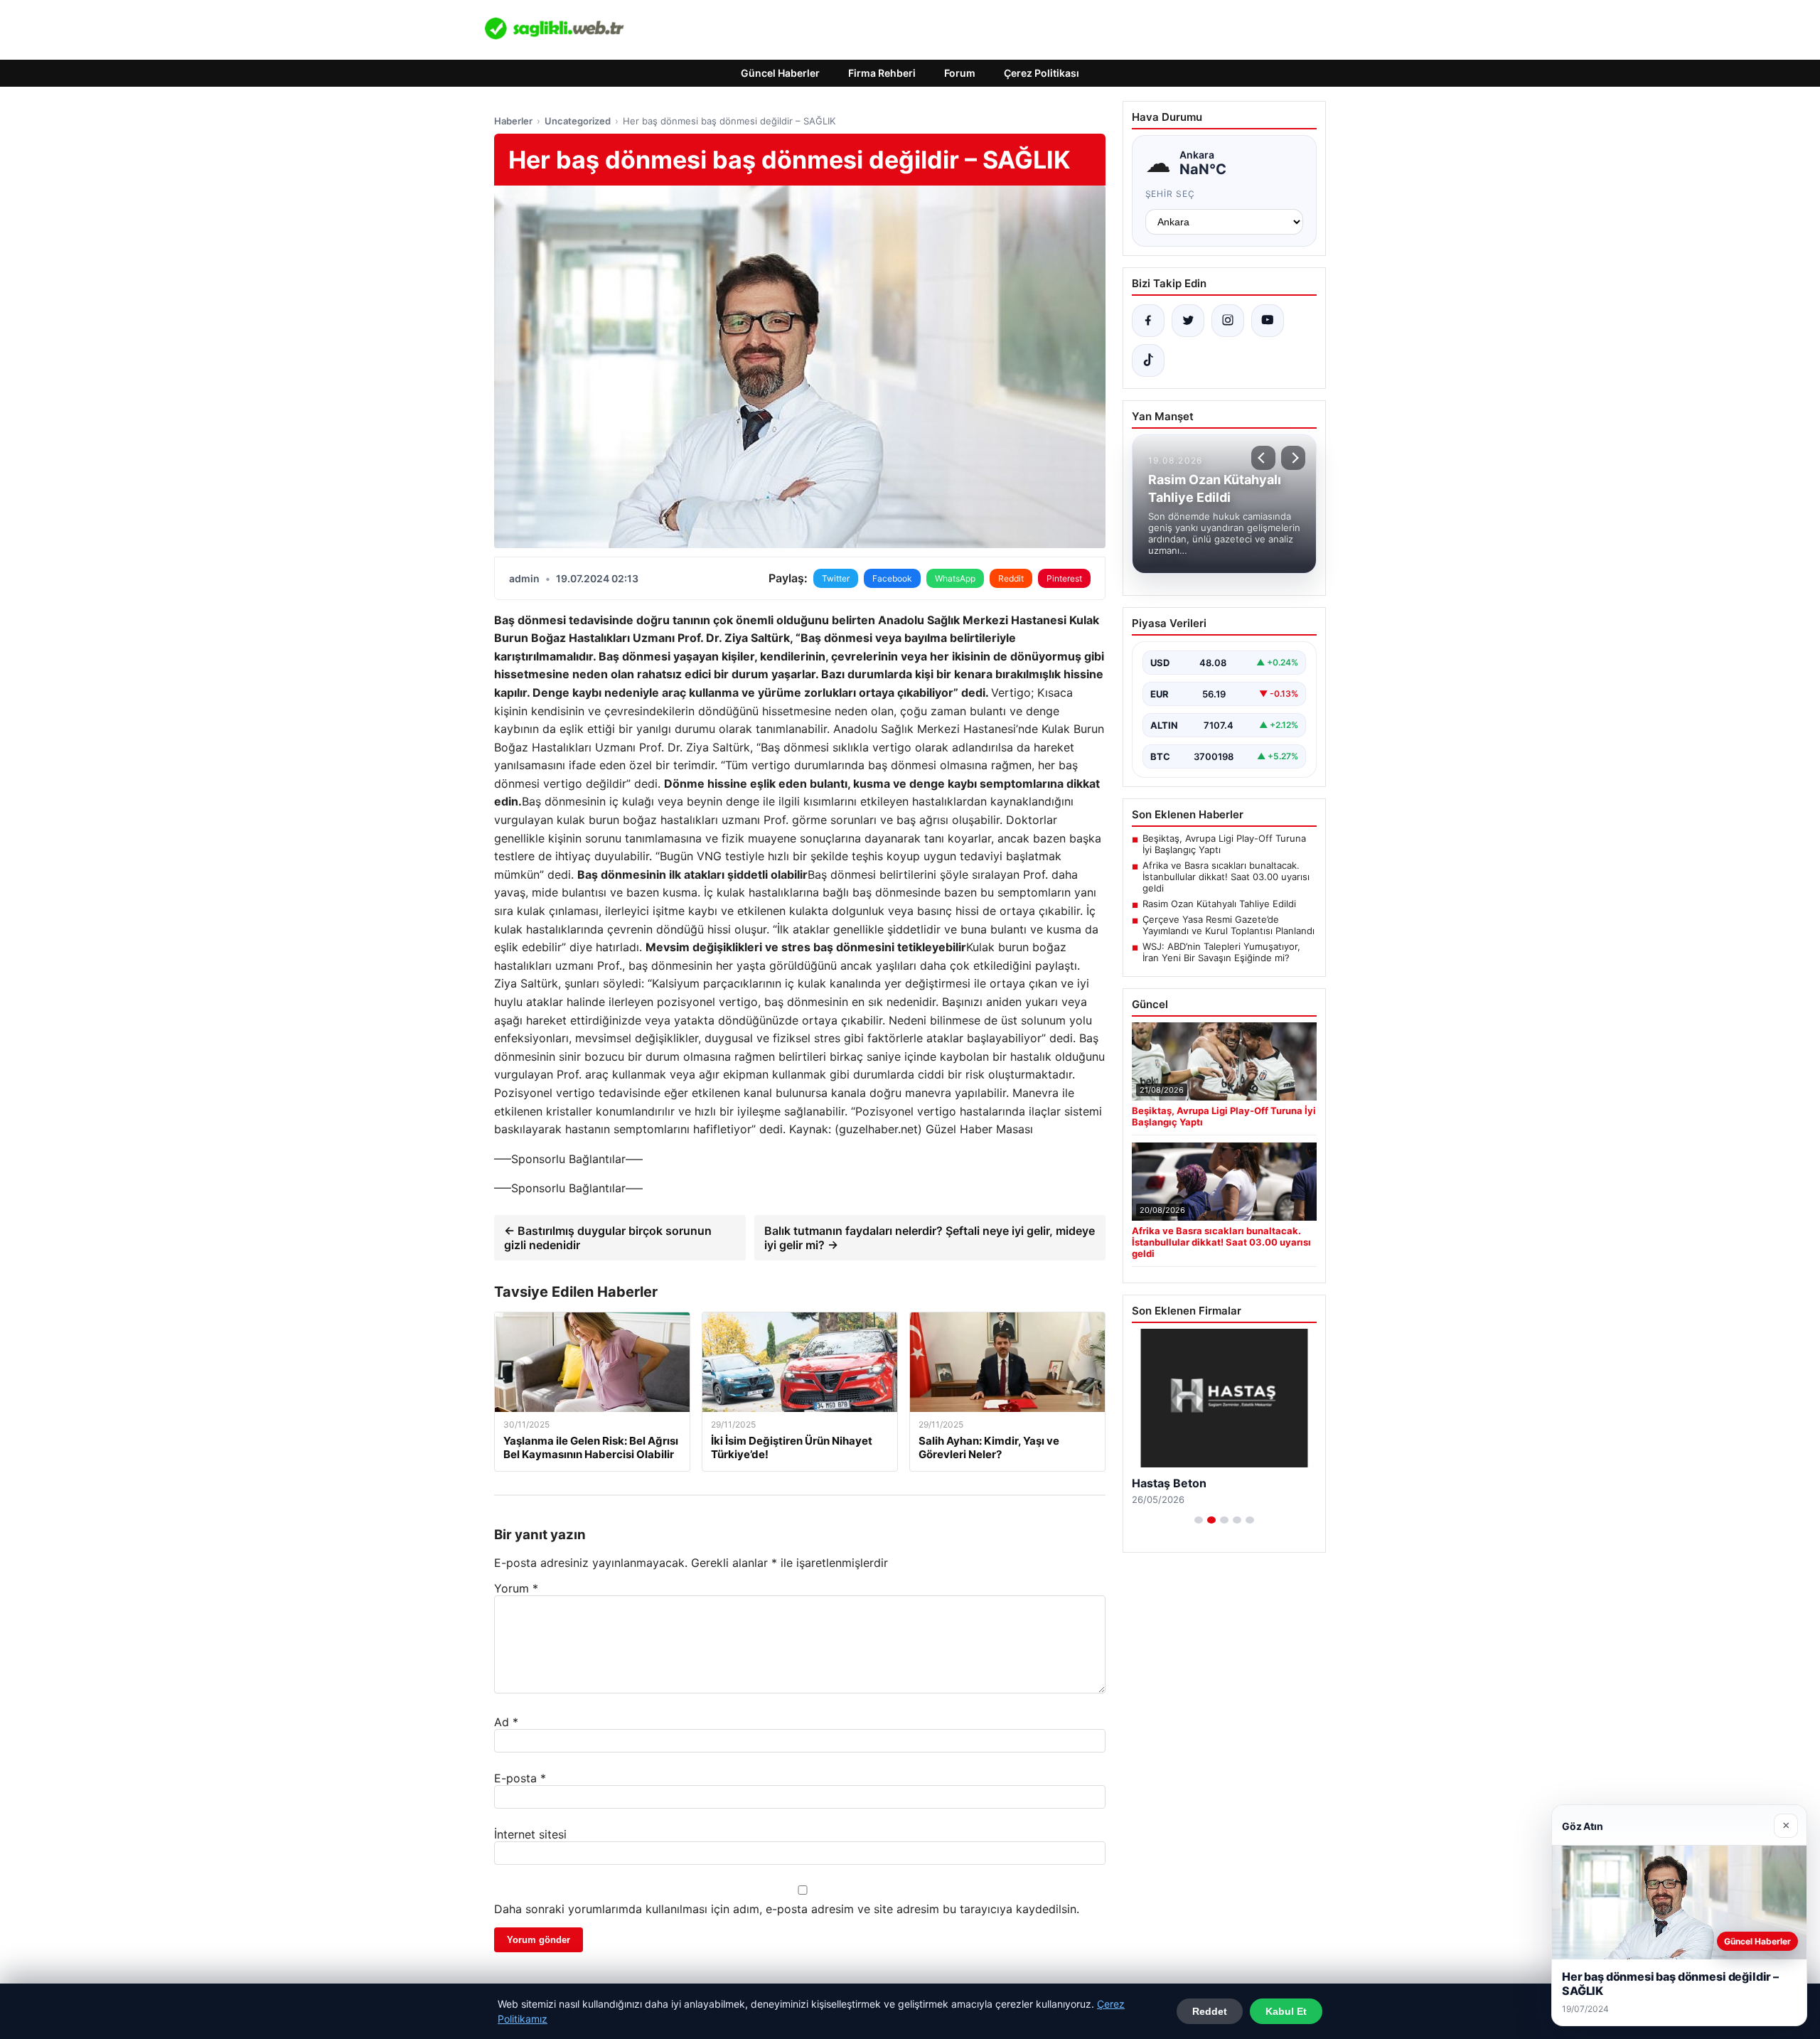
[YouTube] (1268, 321)
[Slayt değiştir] (1199, 1520)
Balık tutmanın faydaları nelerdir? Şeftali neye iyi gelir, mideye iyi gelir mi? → (930, 1238)
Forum (960, 73)
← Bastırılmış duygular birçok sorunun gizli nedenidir (608, 1238)
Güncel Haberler (780, 73)
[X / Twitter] (1188, 321)
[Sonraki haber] (1293, 458)
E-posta (520, 1778)
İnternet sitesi (530, 1834)
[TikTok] (1148, 360)
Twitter (836, 578)
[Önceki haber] (1263, 458)
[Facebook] (1148, 321)
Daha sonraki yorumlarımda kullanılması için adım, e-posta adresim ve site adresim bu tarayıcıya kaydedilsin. (787, 1909)
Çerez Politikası (1042, 73)
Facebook (892, 578)
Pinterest (1064, 578)
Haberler (513, 121)
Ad (506, 1722)
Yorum (516, 1588)
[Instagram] (1228, 321)
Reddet (1210, 2011)
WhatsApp (955, 578)
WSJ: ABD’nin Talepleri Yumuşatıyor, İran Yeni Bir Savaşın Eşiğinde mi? (1221, 952)
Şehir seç (1171, 194)
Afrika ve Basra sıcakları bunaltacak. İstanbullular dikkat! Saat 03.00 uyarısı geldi (1226, 877)
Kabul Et (1286, 2011)
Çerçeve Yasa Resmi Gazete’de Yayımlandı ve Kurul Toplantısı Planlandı (1228, 925)
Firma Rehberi (882, 73)
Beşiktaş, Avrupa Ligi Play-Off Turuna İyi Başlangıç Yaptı (1224, 844)
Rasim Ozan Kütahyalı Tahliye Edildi (1219, 904)
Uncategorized (578, 121)
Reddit (1011, 578)
